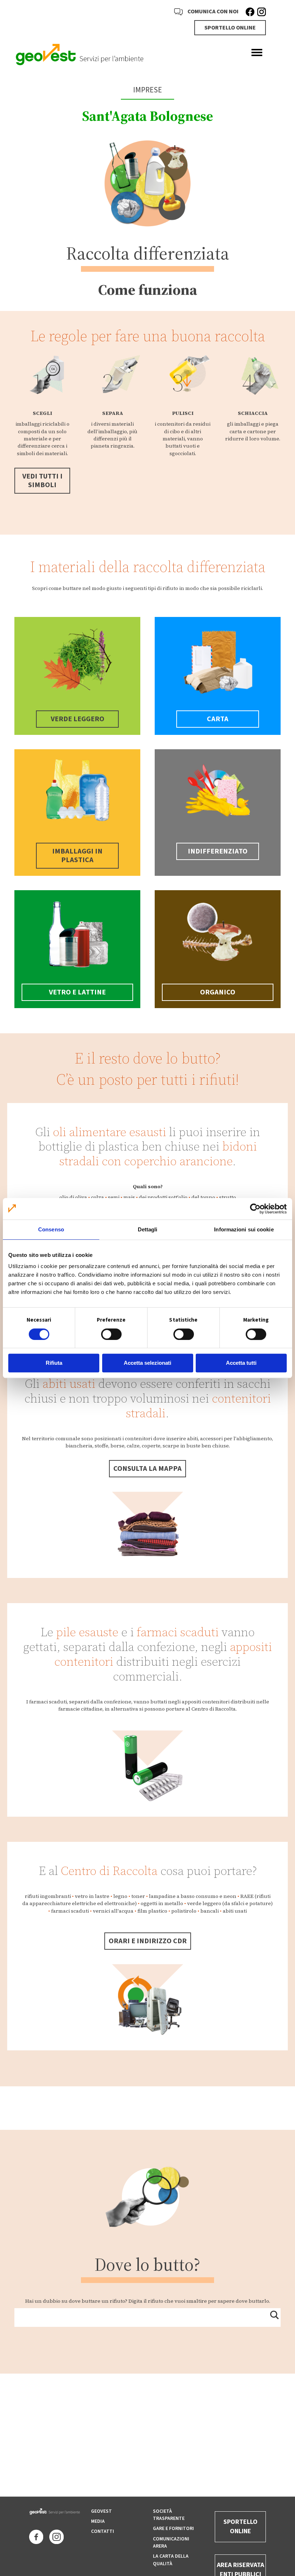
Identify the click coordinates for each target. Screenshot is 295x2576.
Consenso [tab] (51, 1229)
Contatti (103, 2531)
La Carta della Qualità (171, 2560)
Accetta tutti (241, 1363)
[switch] (111, 1334)
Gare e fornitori (173, 2529)
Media (98, 2521)
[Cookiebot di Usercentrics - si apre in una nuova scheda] (255, 1209)
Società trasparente (169, 2515)
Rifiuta (54, 1363)
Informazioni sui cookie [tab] (244, 1229)
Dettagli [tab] (148, 1229)
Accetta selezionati (147, 1363)
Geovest (101, 2511)
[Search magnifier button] (274, 2315)
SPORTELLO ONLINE (230, 28)
